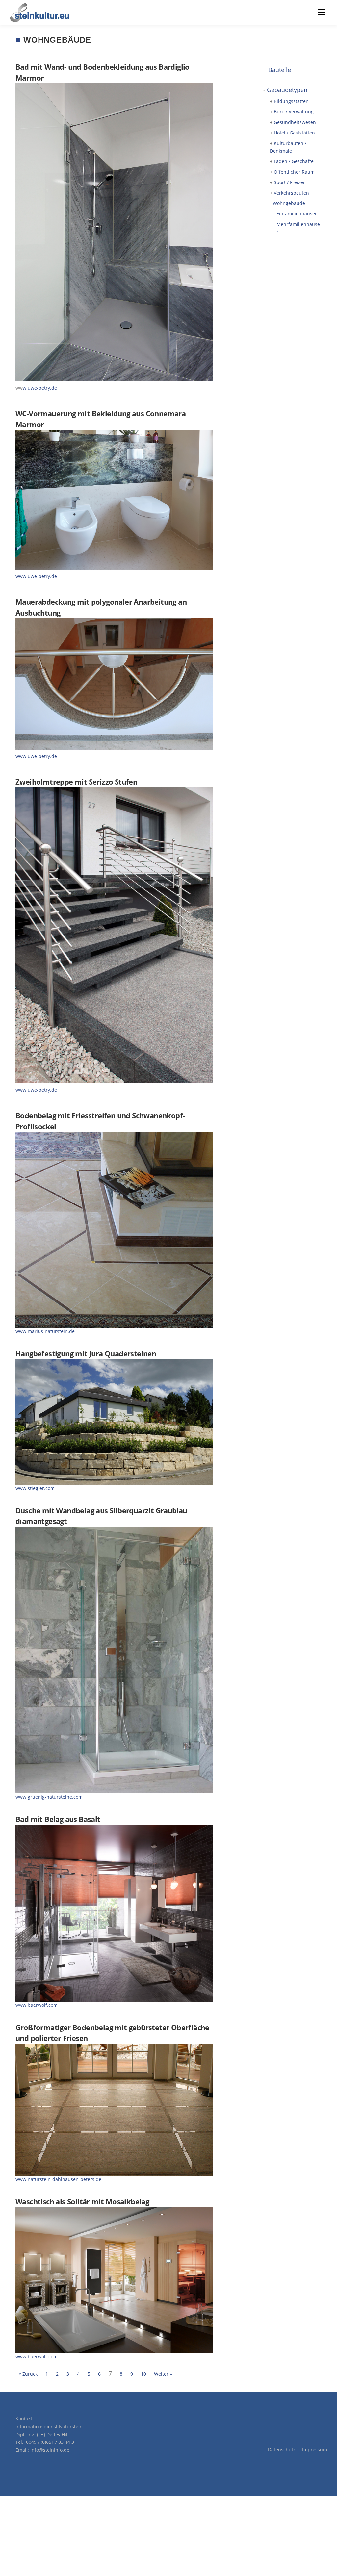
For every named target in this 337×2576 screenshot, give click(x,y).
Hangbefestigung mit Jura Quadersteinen (86, 1353)
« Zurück (28, 2374)
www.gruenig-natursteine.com (49, 1797)
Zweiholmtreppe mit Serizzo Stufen (76, 782)
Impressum (315, 2450)
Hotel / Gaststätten (294, 133)
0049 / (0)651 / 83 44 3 (50, 2442)
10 (143, 2374)
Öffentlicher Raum (294, 172)
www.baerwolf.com (37, 2005)
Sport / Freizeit (290, 182)
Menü (321, 12)
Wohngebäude (289, 203)
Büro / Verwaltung (294, 112)
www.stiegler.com (35, 1488)
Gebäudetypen (287, 90)
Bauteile (280, 70)
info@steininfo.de (50, 2450)
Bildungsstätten (291, 101)
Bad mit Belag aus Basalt (58, 1819)
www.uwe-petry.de (36, 576)
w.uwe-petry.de (40, 388)
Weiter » (163, 2374)
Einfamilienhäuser (297, 214)
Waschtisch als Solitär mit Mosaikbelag (82, 2201)
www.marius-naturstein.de (45, 1331)
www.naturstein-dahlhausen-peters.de (58, 2179)
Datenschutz (282, 2450)
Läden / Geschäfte (294, 161)
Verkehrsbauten (291, 193)
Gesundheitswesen (295, 122)
